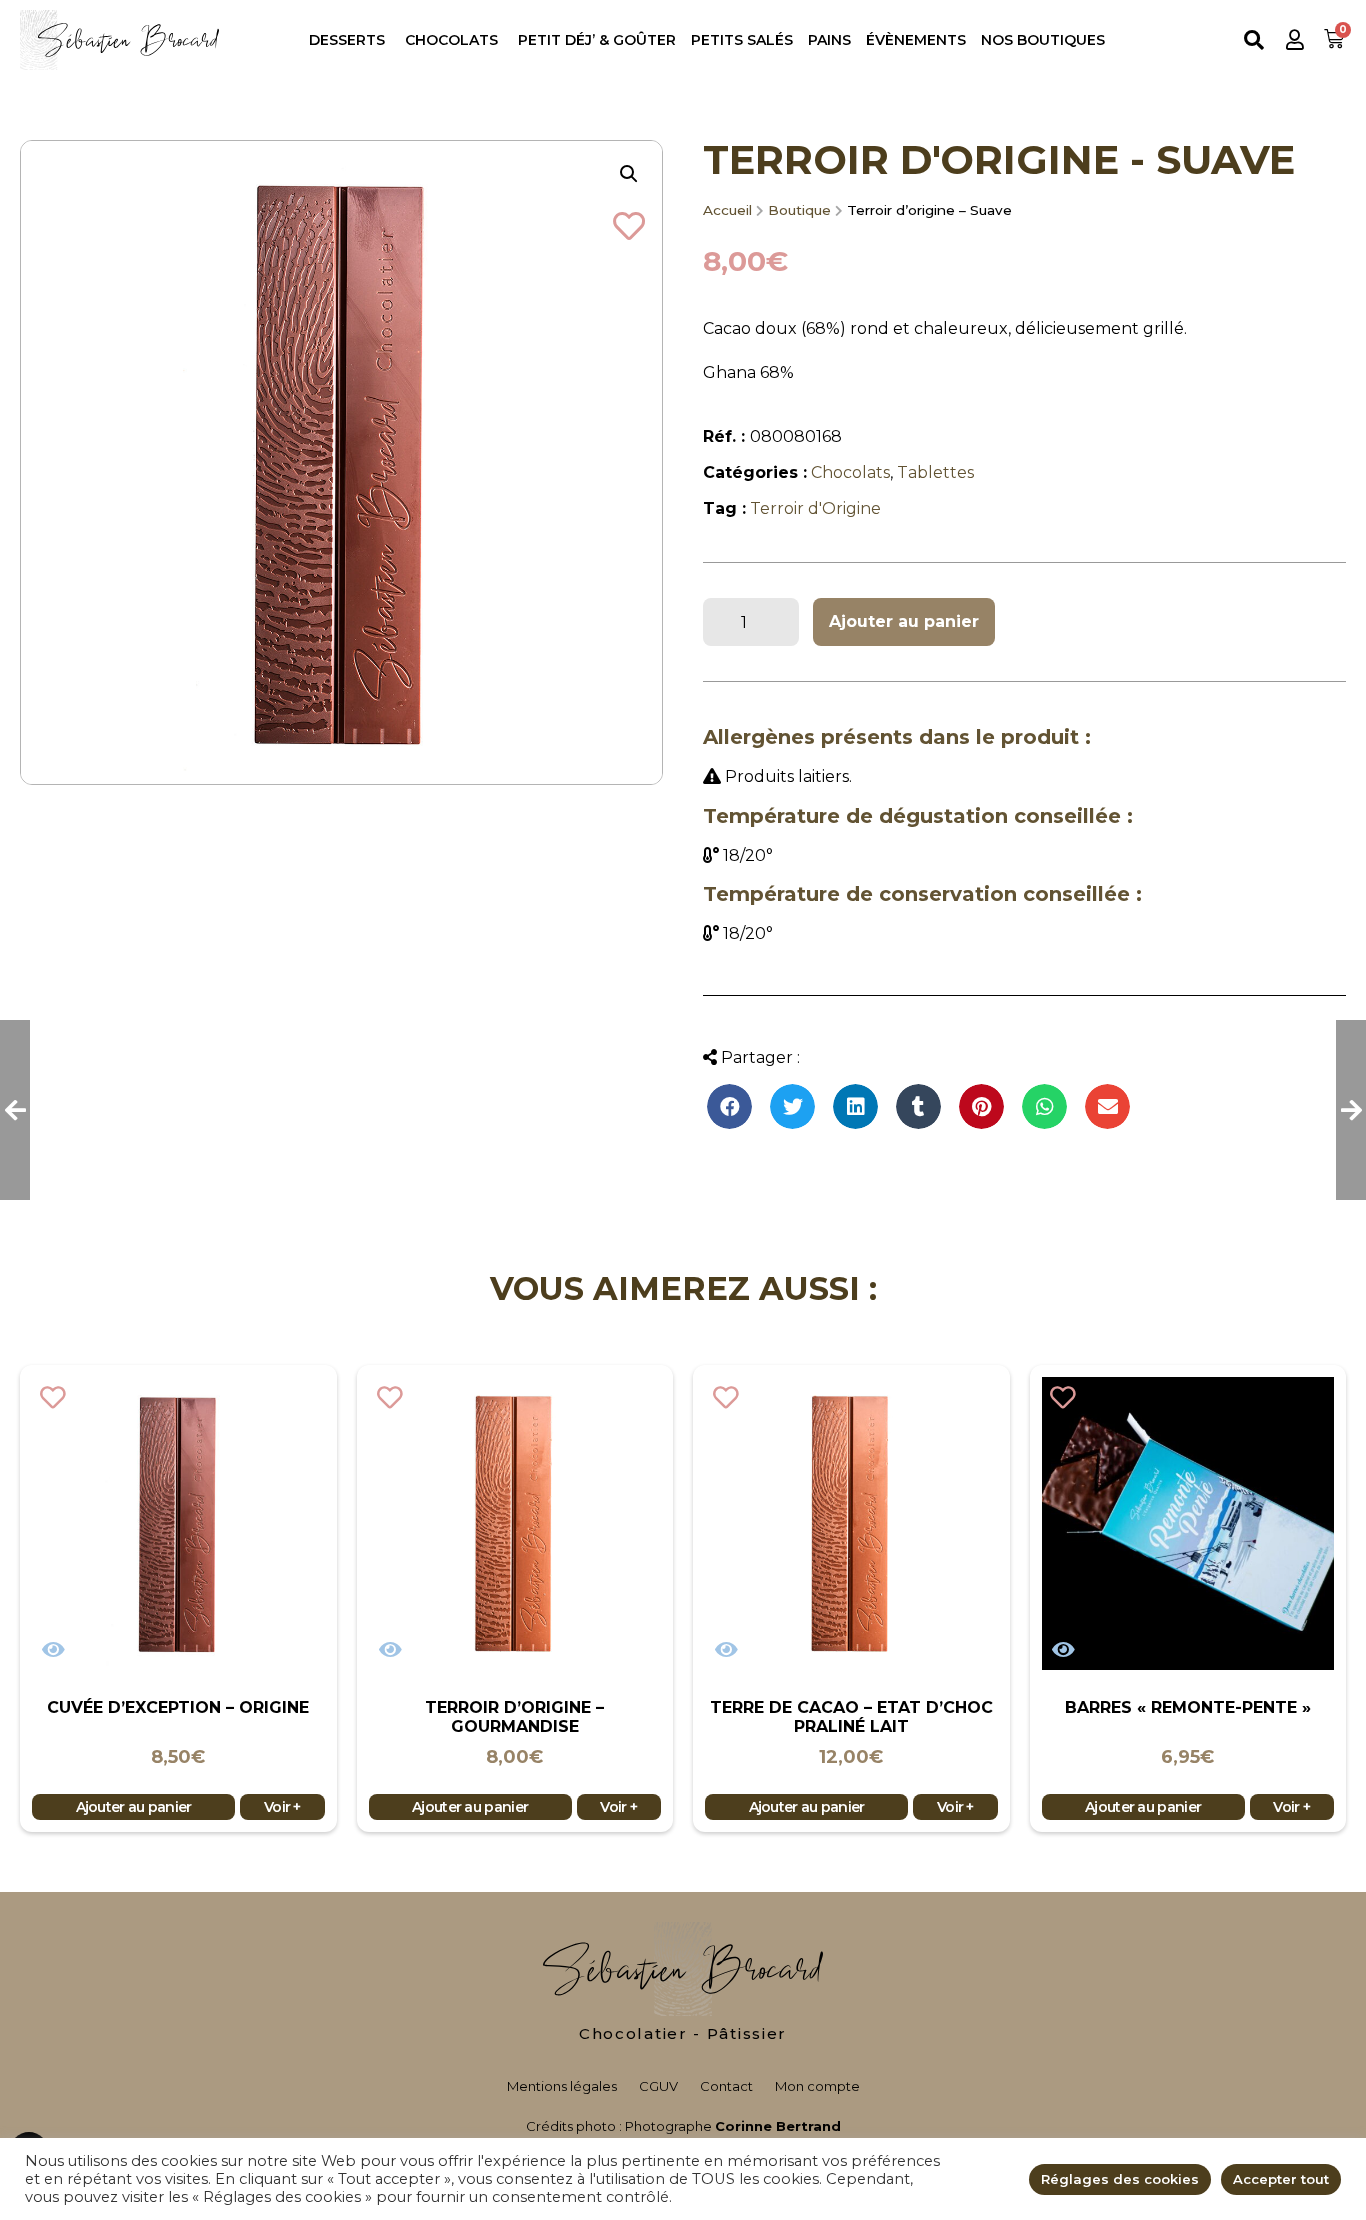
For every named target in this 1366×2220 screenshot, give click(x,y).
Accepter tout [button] (1281, 2179)
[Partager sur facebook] (729, 1106)
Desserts (347, 40)
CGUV (658, 2086)
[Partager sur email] (1107, 1106)
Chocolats (451, 40)
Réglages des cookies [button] (1120, 2179)
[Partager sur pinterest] (981, 1106)
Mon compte (817, 2086)
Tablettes (935, 472)
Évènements (916, 40)
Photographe (733, 2126)
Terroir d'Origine (815, 508)
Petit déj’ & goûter (597, 40)
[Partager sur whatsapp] (1044, 1106)
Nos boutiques (1043, 40)
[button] (1295, 39)
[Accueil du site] (683, 1968)
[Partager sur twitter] (792, 1106)
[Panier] (1337, 39)
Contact (726, 2086)
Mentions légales (562, 2086)
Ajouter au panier (904, 621)
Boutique (799, 210)
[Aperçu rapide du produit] (53, 1650)
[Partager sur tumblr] (918, 1106)
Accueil (727, 210)
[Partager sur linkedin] (855, 1106)
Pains (829, 40)
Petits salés (742, 40)
